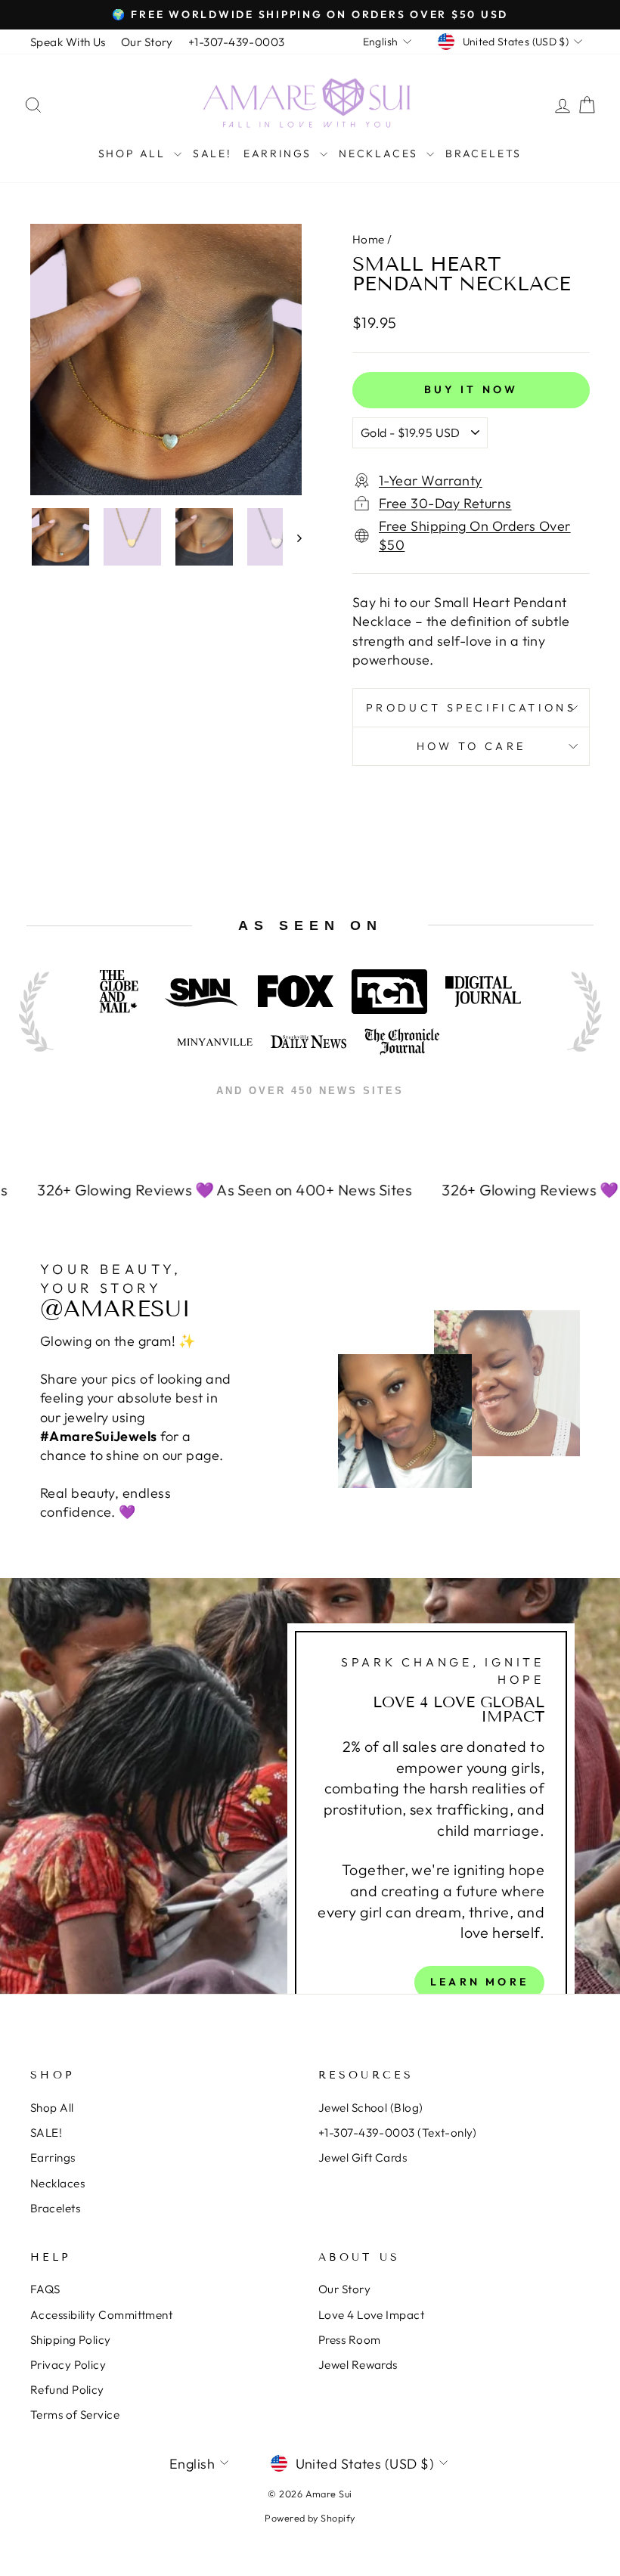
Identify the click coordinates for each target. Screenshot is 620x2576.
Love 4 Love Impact (371, 2315)
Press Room (350, 2340)
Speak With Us (68, 42)
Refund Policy (67, 2390)
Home (369, 239)
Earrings (280, 153)
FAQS (45, 2289)
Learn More (479, 1982)
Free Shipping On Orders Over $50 (475, 535)
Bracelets (484, 153)
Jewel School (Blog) (371, 2108)
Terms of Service (75, 2415)
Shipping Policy (71, 2340)
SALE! (212, 153)
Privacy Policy (68, 2365)
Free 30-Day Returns (445, 503)
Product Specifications (471, 708)
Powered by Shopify (310, 2518)
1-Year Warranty (431, 480)
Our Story (147, 42)
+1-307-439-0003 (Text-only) (397, 2133)
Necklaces (381, 153)
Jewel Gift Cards (363, 2158)
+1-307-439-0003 (237, 42)
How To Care (471, 746)
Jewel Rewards (358, 2365)
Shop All (134, 153)
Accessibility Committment (101, 2315)
